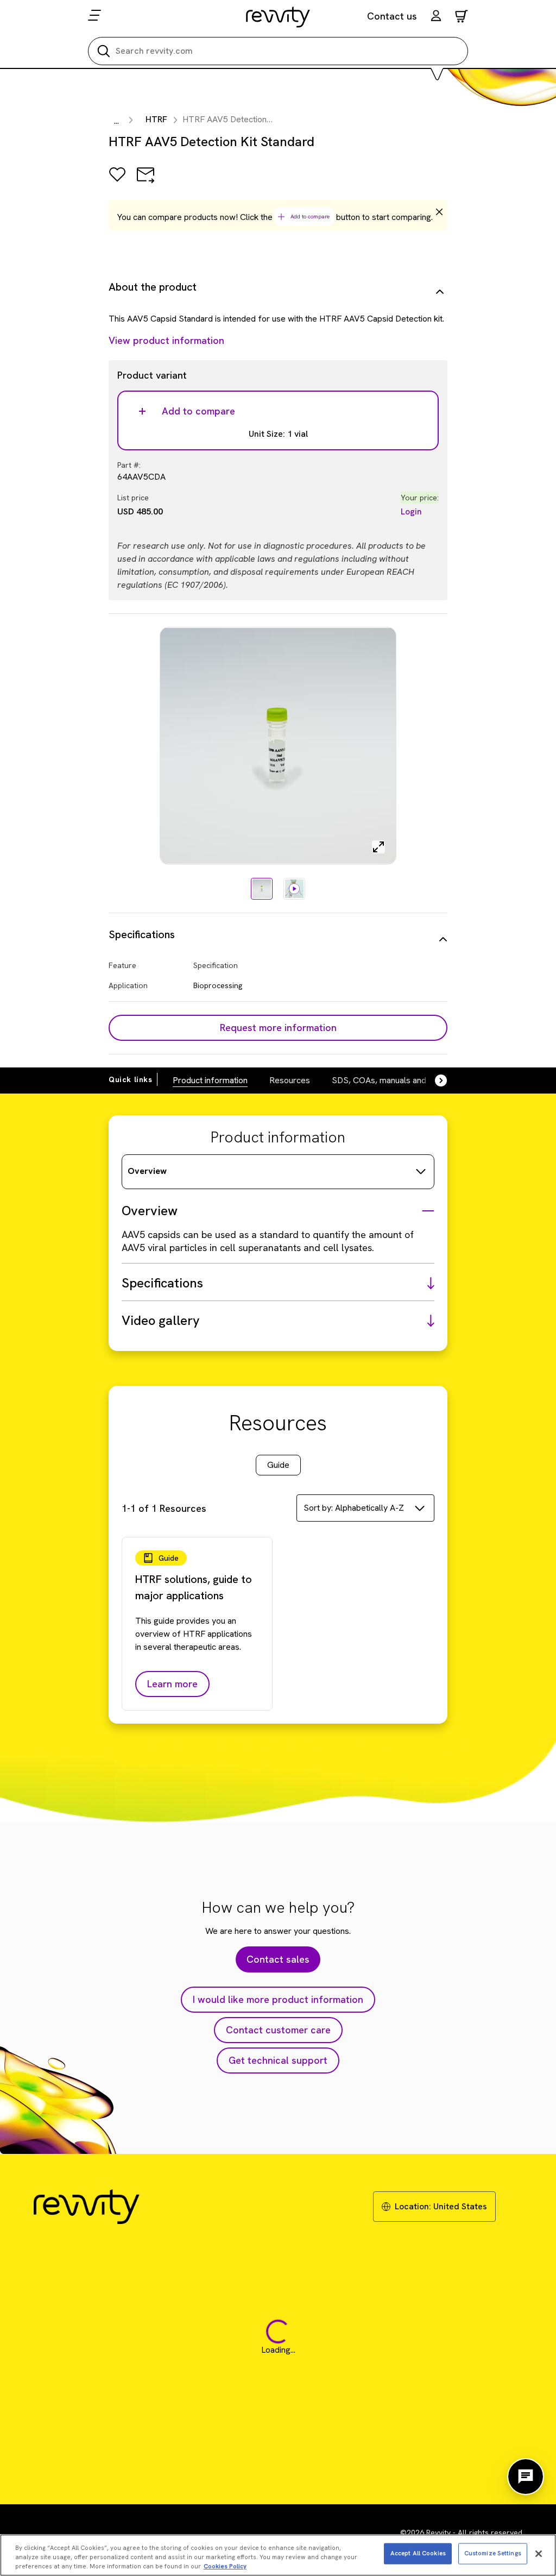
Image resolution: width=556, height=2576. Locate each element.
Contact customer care (278, 2030)
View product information (166, 340)
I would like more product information (278, 1999)
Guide (278, 1465)
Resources (290, 1080)
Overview (147, 1171)
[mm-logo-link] (278, 17)
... (116, 121)
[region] (278, 2555)
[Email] (146, 182)
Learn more (172, 1684)
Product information (210, 1080)
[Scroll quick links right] (434, 1080)
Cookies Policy (225, 2566)
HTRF (156, 119)
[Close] (539, 2554)
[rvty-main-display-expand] (378, 847)
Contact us (392, 16)
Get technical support (278, 2060)
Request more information (278, 1028)
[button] (436, 17)
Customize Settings (493, 2553)
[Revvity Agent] (526, 2477)
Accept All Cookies (418, 2553)
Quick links (131, 1079)
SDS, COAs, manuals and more (390, 1080)
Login (411, 511)
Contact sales (278, 1959)
